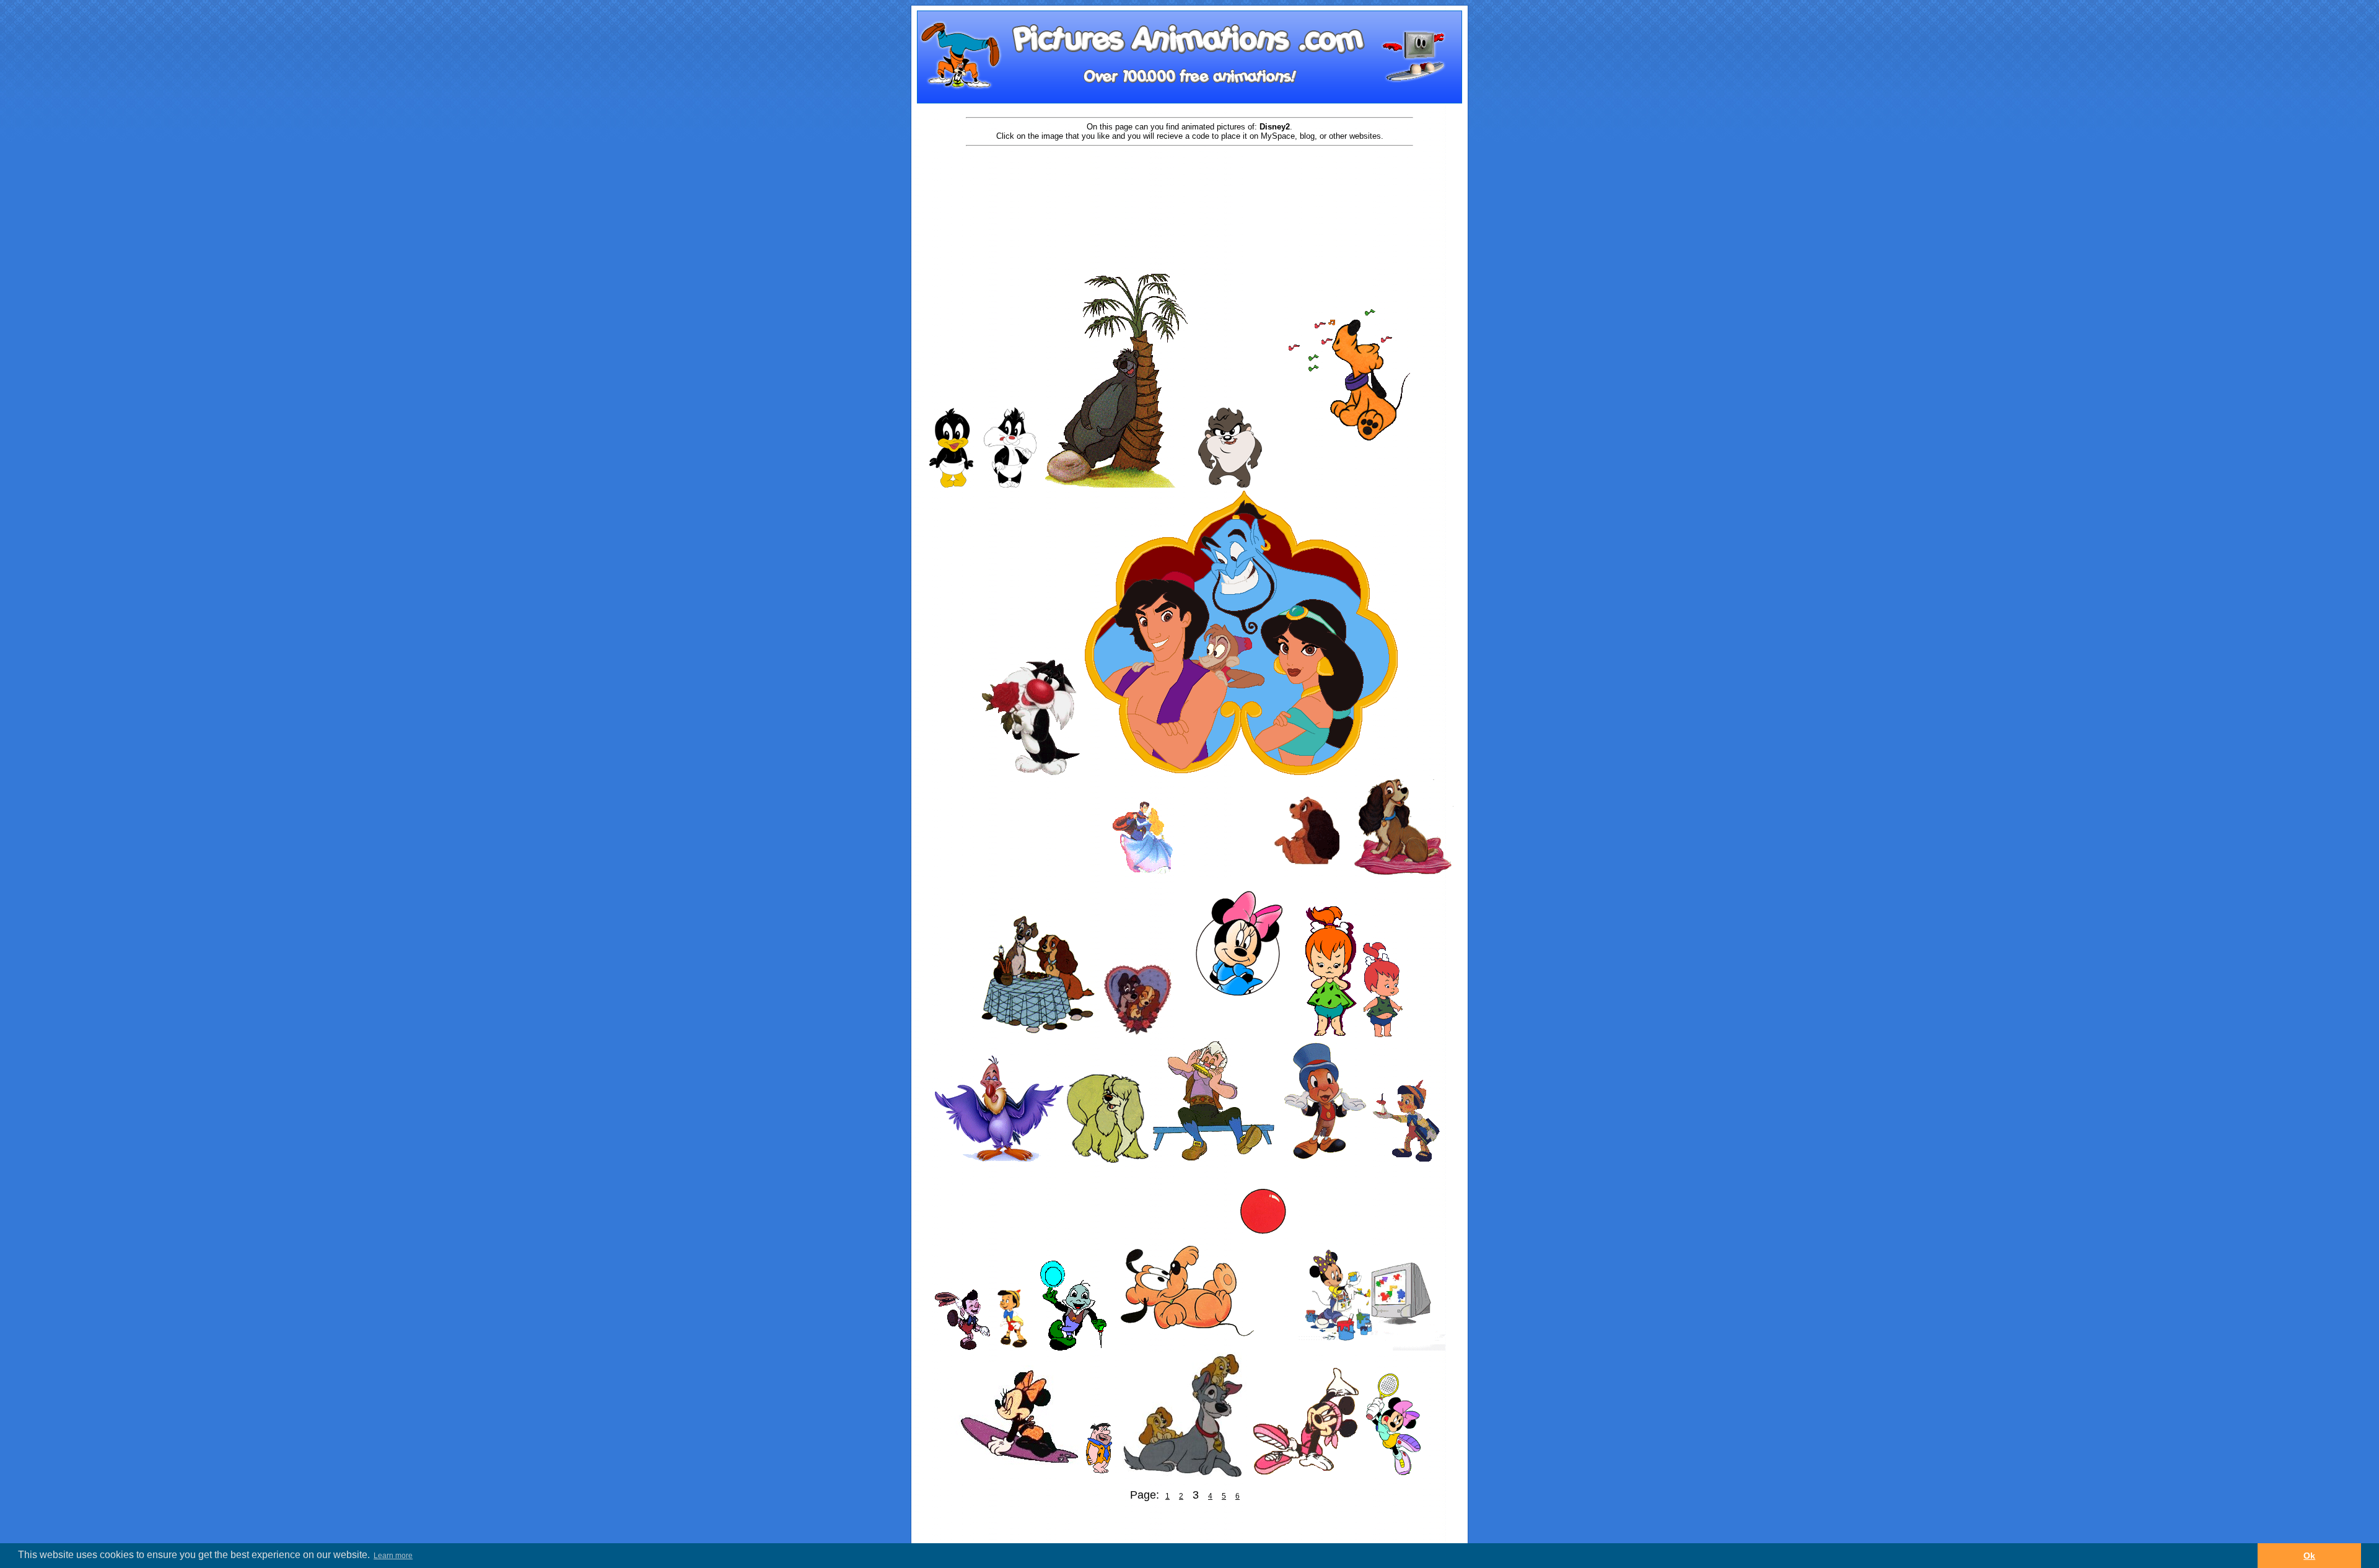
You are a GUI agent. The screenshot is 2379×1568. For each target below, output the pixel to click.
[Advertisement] (1189, 187)
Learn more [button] (393, 1556)
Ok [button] (2309, 1556)
